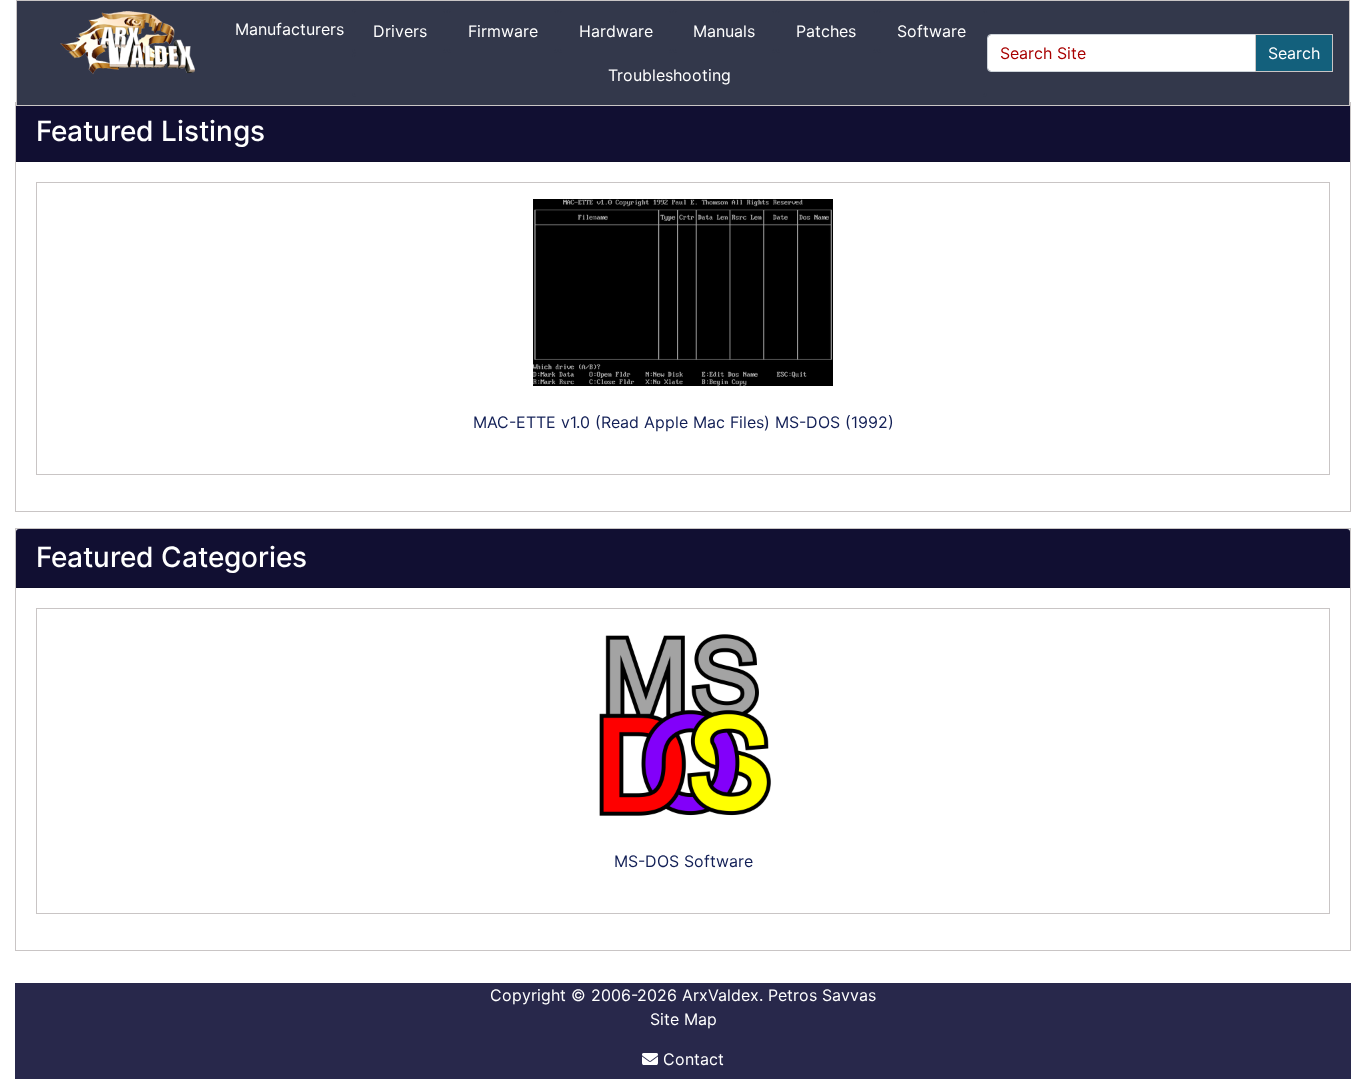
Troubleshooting (669, 75)
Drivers (400, 31)
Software (931, 31)
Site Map (683, 1019)
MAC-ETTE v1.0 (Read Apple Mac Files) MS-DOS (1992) (683, 422)
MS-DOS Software (683, 861)
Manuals (724, 31)
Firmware (503, 31)
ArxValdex (720, 995)
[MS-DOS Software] (683, 725)
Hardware (616, 31)
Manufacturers (289, 29)
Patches (826, 31)
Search (1294, 53)
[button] (1329, 980)
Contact (691, 1059)
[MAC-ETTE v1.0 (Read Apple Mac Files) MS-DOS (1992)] (683, 292)
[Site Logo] (130, 53)
